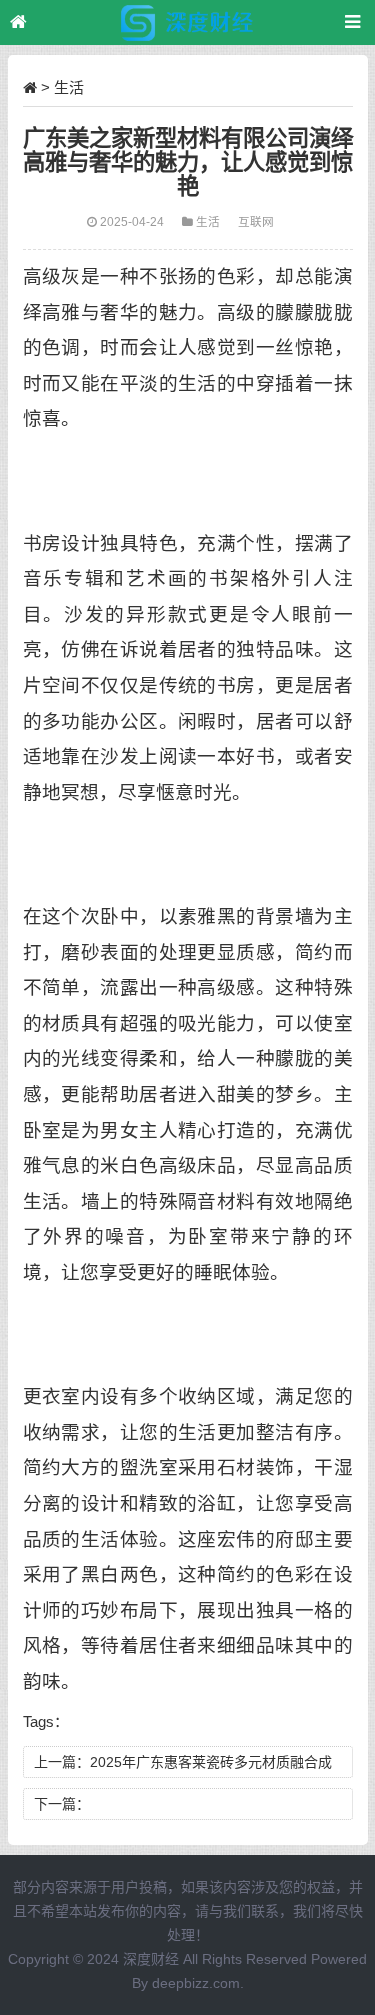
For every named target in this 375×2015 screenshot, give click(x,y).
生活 (69, 87)
